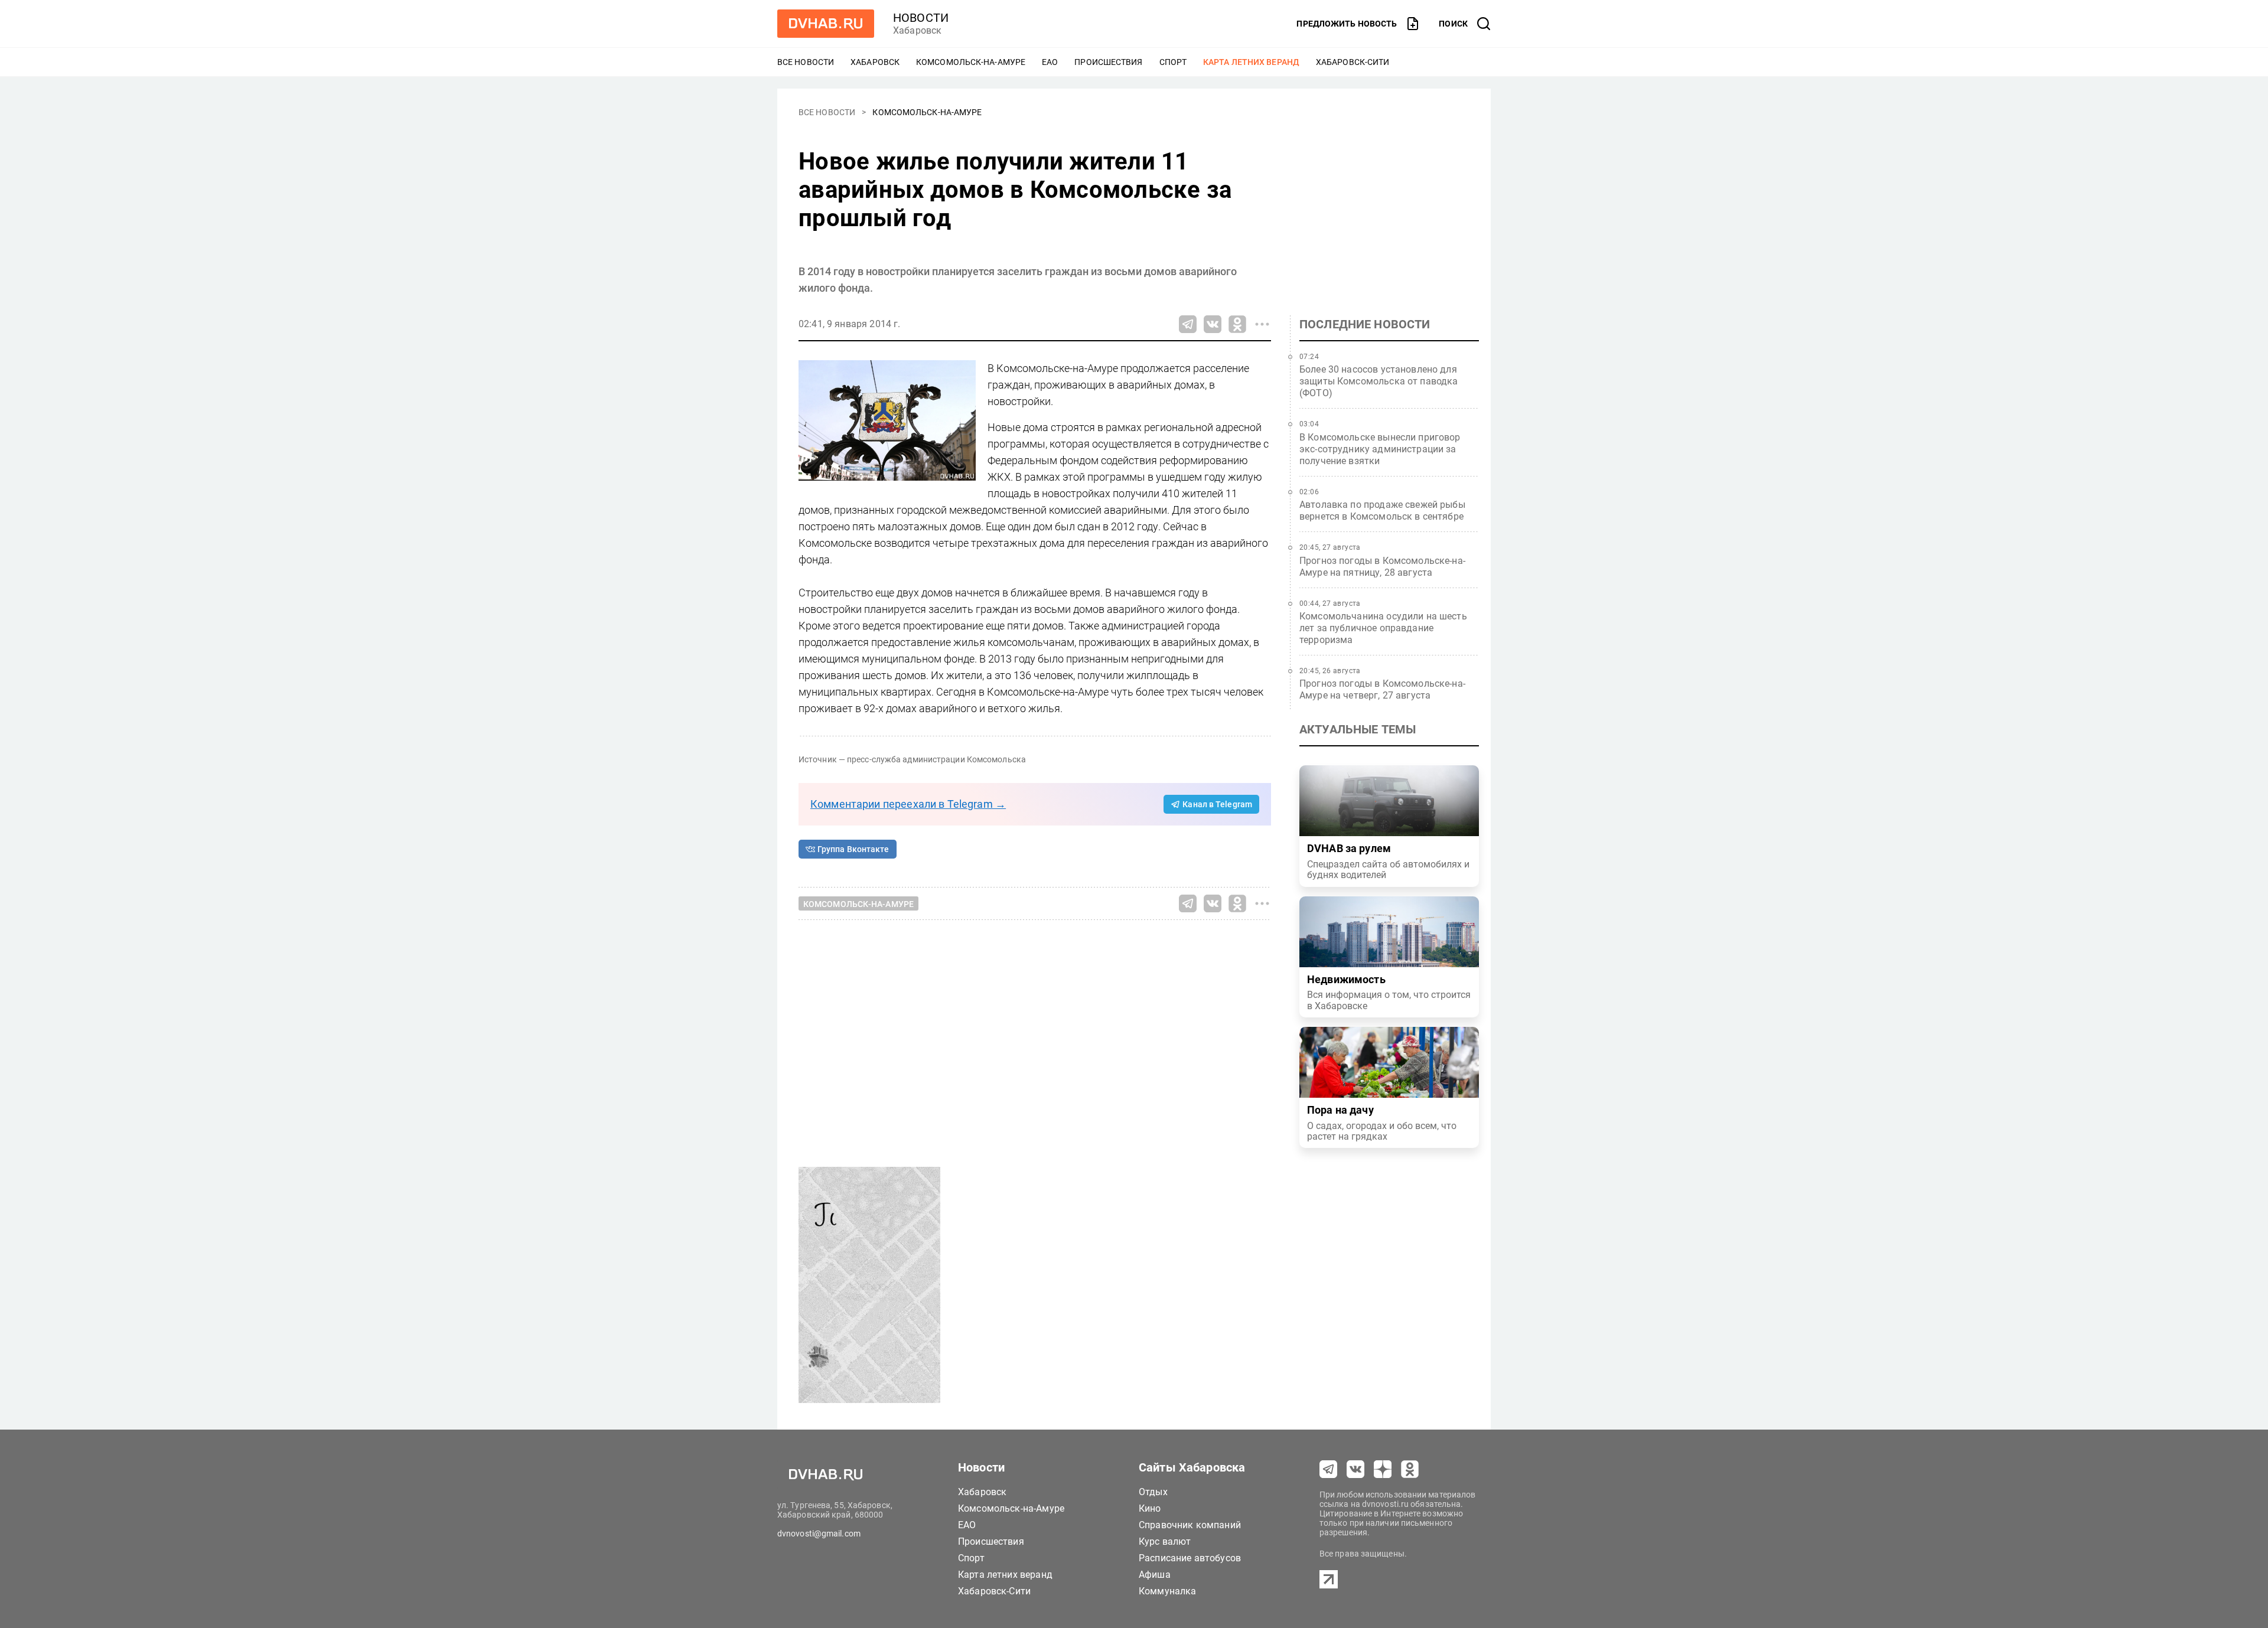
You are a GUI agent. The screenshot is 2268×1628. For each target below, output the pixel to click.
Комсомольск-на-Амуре (971, 62)
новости (921, 18)
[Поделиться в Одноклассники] (1237, 324)
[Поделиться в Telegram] (1188, 324)
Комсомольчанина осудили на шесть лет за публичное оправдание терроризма (1383, 628)
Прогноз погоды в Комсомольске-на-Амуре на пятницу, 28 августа (1382, 567)
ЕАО (1050, 62)
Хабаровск (875, 62)
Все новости (806, 62)
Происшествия (1108, 62)
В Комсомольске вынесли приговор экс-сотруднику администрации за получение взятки (1380, 449)
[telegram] (1328, 1469)
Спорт (1173, 62)
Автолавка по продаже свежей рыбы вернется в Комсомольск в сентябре (1382, 510)
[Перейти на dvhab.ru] (826, 24)
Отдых (1153, 1492)
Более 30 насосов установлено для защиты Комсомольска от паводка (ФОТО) (1379, 381)
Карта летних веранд (1251, 62)
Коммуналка (1168, 1591)
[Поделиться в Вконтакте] (1213, 324)
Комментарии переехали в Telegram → (908, 804)
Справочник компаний (1190, 1525)
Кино (1150, 1508)
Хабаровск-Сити (1353, 62)
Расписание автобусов (1190, 1558)
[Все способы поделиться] (1262, 324)
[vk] (1355, 1469)
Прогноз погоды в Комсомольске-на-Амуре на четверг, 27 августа (1382, 689)
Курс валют (1165, 1541)
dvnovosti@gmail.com (819, 1534)
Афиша (1155, 1575)
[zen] (1383, 1469)
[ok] (1410, 1469)
